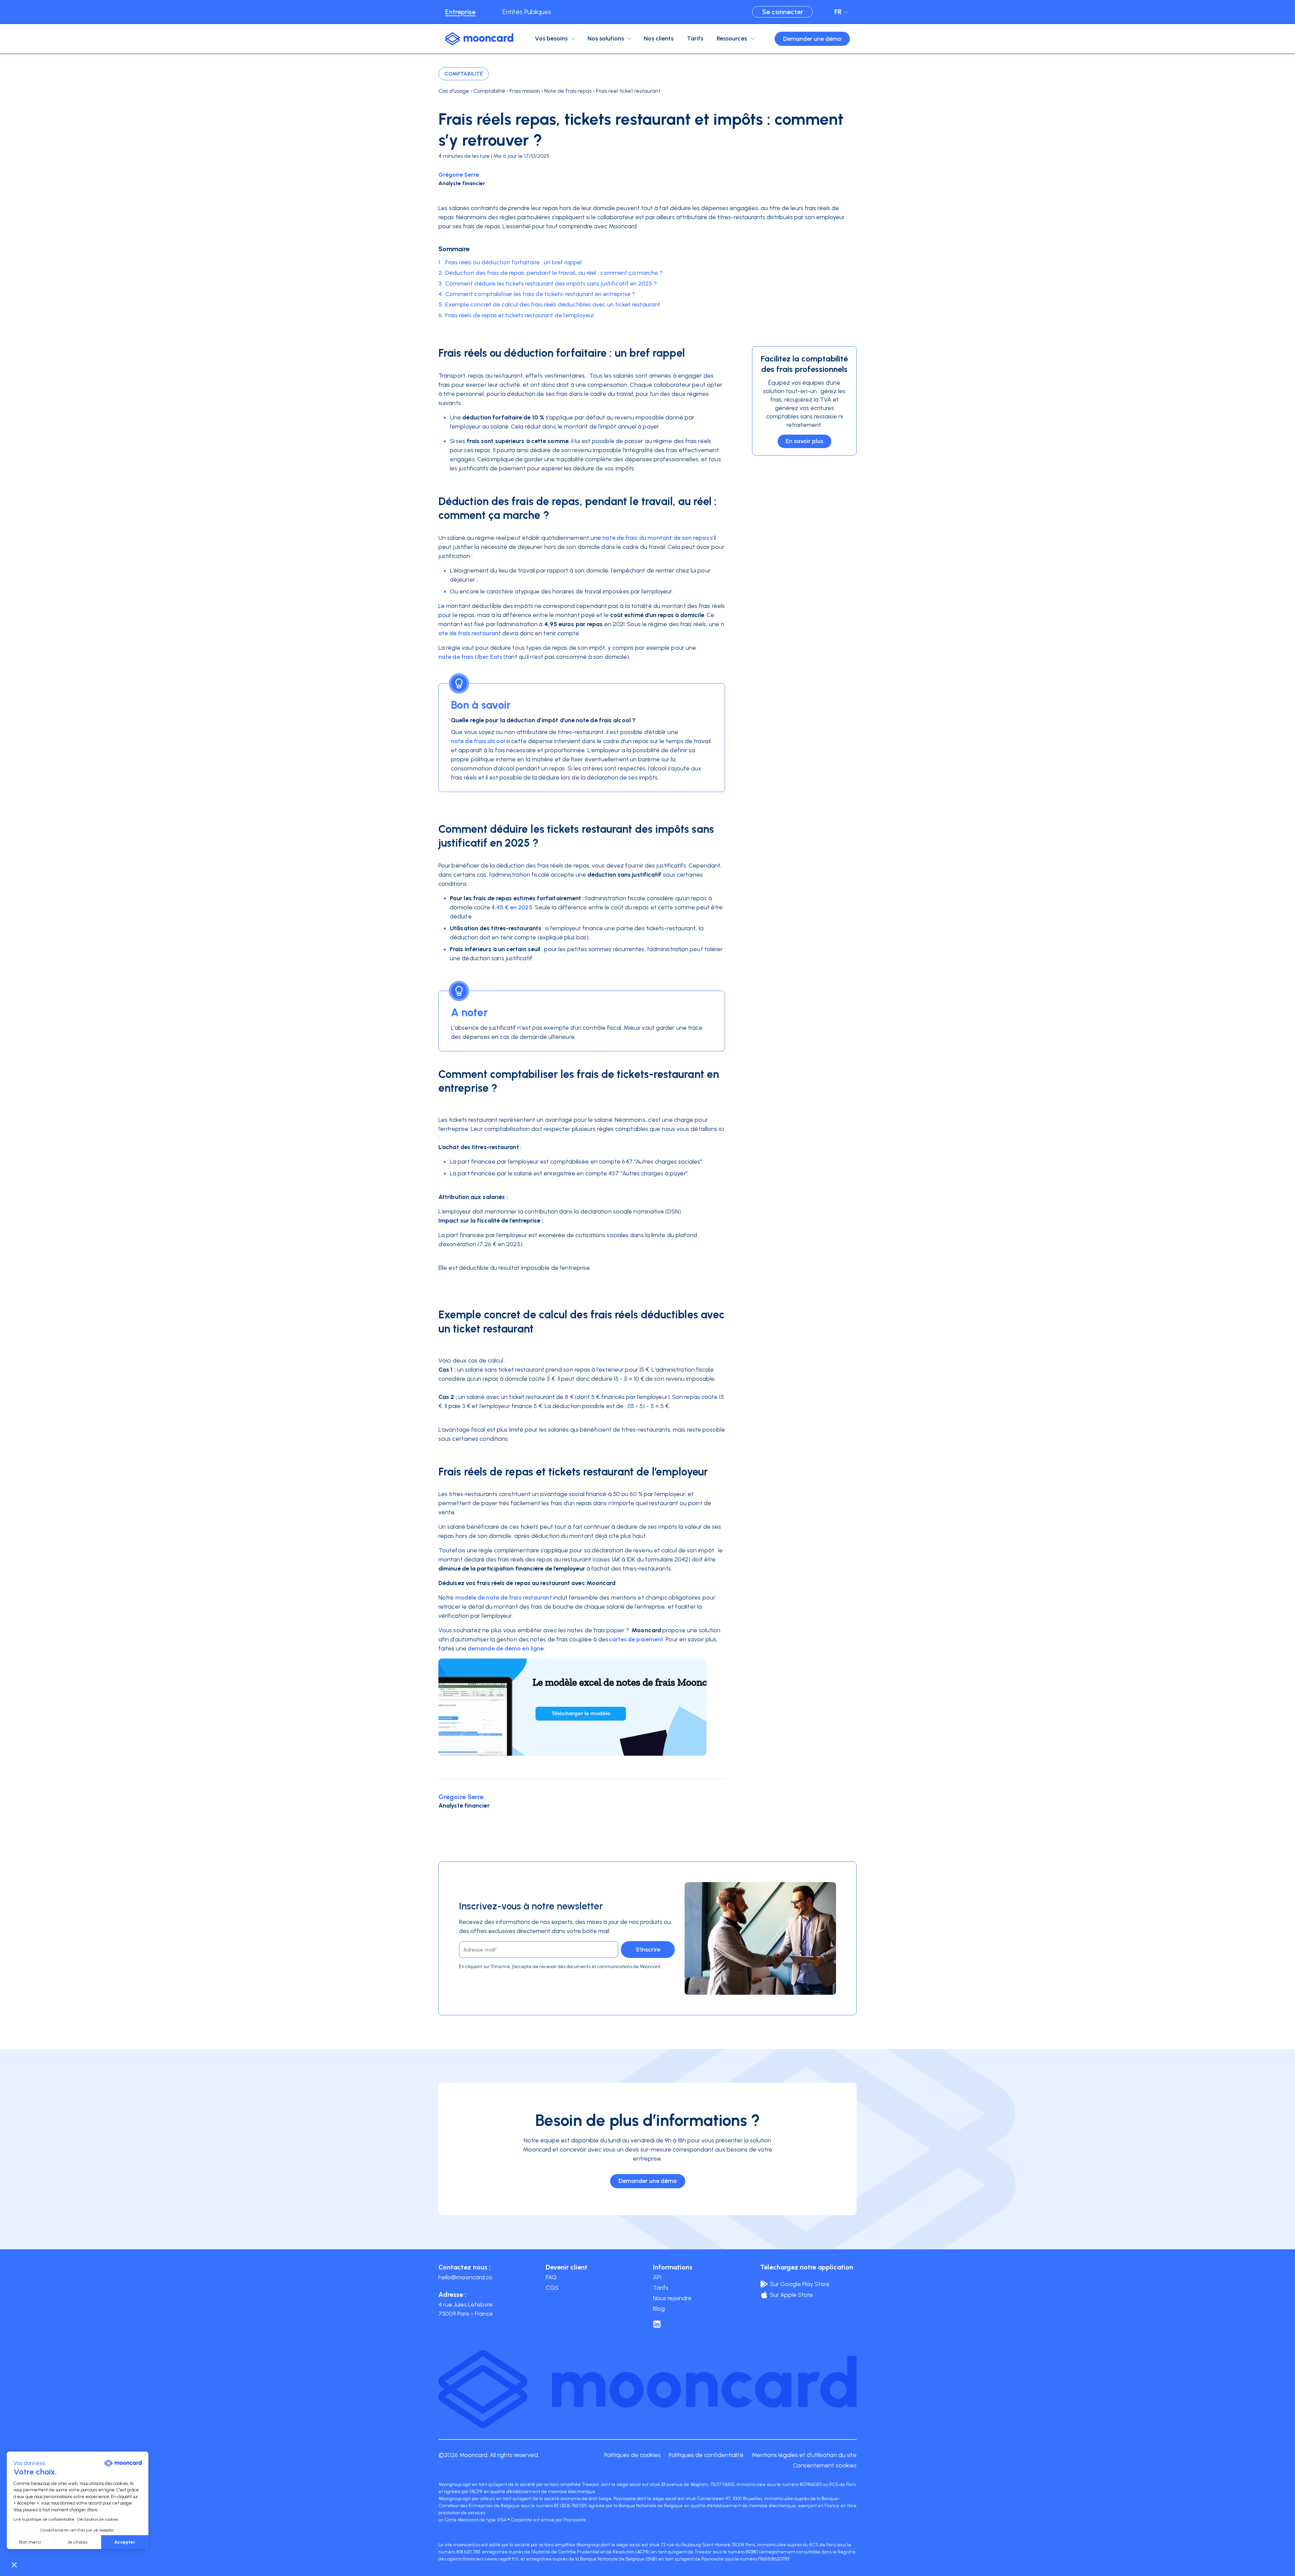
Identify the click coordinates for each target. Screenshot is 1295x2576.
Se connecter (783, 12)
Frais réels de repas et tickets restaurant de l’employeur (520, 315)
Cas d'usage (454, 91)
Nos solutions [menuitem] (606, 38)
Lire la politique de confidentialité (44, 2519)
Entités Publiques (527, 12)
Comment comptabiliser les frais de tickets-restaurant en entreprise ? (540, 294)
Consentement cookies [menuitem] (825, 2465)
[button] (14, 2565)
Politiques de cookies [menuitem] (632, 2455)
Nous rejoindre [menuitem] (672, 2298)
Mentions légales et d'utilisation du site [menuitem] (804, 2455)
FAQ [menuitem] (551, 2277)
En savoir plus (804, 441)
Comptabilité (464, 74)
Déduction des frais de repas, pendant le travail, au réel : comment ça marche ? (554, 273)
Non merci (30, 2542)
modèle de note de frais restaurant (504, 1598)
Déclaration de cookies (98, 2519)
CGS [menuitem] (552, 2288)
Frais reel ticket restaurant (628, 91)
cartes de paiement (636, 1639)
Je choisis (77, 2542)
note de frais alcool (478, 741)
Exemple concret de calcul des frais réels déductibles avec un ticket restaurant (553, 304)
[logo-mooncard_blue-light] (479, 39)
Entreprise (460, 12)
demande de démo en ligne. (506, 1648)
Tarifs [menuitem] (695, 38)
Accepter (125, 2542)
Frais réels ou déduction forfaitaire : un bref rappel (513, 262)
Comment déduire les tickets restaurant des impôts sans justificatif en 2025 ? (551, 284)
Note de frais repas (568, 91)
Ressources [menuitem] (732, 38)
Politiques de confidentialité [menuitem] (706, 2455)
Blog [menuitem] (659, 2309)
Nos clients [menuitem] (659, 38)
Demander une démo (812, 39)
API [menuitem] (657, 2277)
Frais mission (525, 91)
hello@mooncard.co (465, 2277)
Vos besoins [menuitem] (551, 38)
